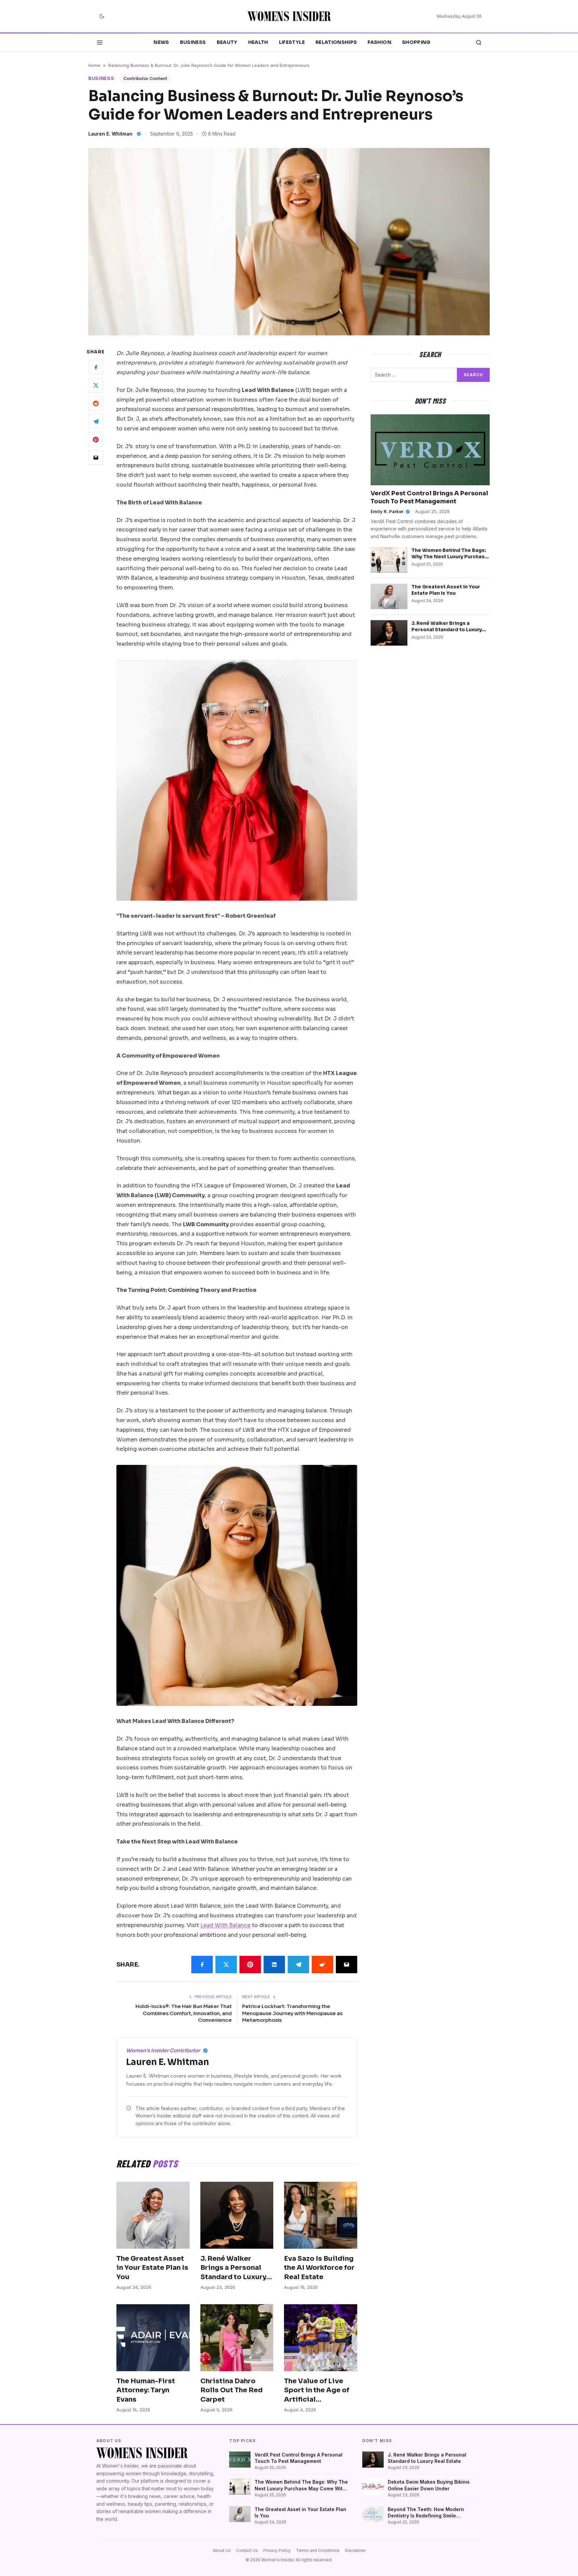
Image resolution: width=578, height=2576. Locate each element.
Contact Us (247, 2550)
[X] (96, 385)
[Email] (96, 458)
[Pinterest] (96, 439)
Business (193, 42)
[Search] (479, 43)
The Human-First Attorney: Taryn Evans (146, 2390)
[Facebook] (96, 367)
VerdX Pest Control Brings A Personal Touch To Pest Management (299, 2458)
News (161, 42)
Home (94, 65)
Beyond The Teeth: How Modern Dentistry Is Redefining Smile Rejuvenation (426, 2513)
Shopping (416, 42)
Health (258, 42)
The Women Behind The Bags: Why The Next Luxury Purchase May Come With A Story (450, 557)
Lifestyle (292, 42)
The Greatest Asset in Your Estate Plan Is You (152, 2268)
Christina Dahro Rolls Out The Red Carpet (231, 2390)
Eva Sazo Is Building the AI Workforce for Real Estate (319, 2268)
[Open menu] (100, 43)
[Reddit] (96, 403)
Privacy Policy (277, 2550)
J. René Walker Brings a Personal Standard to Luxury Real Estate (447, 630)
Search (473, 375)
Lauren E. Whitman (110, 134)
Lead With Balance (225, 1925)
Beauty (227, 42)
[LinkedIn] (274, 1965)
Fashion (379, 42)
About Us (222, 2550)
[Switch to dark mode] (102, 16)
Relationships (336, 42)
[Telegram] (96, 421)
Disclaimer (355, 2550)
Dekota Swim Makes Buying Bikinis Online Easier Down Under (429, 2485)
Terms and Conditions (318, 2550)
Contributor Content (145, 78)
